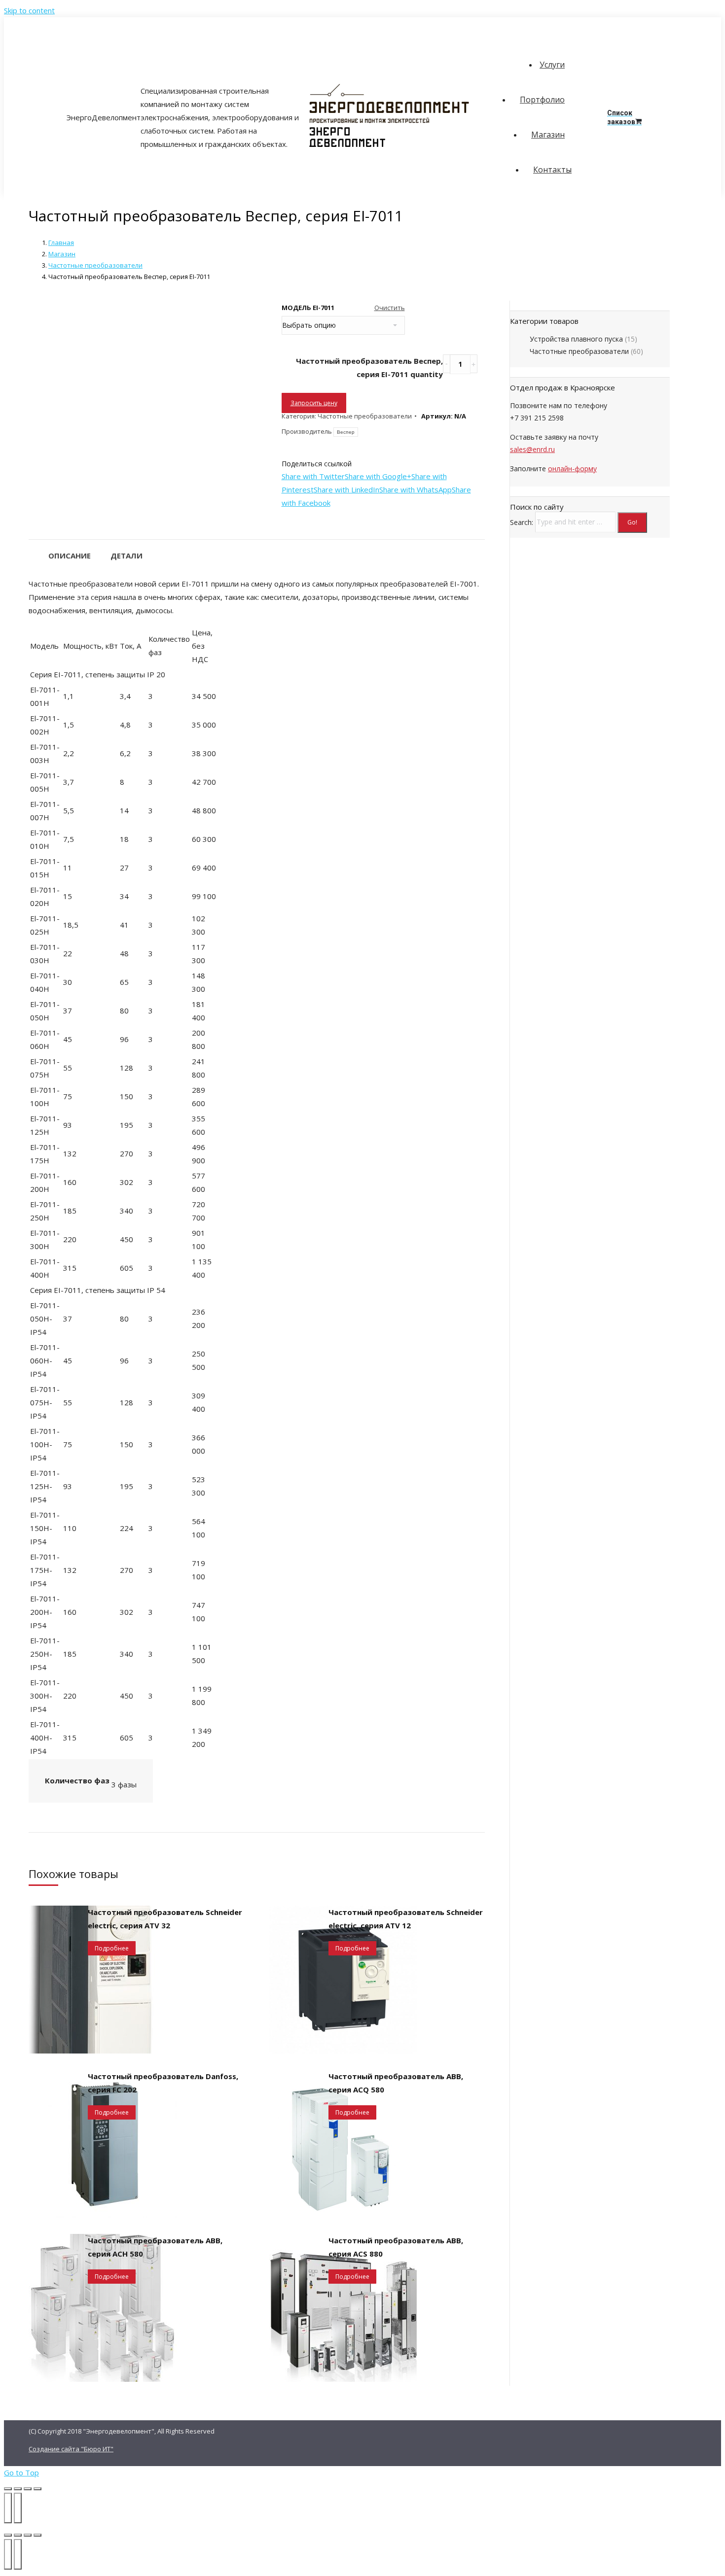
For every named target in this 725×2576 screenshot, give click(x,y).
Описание (70, 556)
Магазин (62, 254)
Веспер (346, 432)
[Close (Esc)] (8, 2535)
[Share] (18, 2535)
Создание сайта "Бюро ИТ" (71, 2449)
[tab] (70, 551)
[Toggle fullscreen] (28, 2535)
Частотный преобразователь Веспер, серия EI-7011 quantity (369, 367)
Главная (61, 243)
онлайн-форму (572, 469)
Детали (127, 556)
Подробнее (112, 1948)
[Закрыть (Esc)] (8, 2489)
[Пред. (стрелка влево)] (8, 2508)
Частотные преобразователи (95, 265)
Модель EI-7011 (308, 308)
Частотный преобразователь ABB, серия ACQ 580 (396, 2083)
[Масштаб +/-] (37, 2489)
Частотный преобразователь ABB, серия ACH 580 (155, 2247)
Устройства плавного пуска (576, 339)
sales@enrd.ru (532, 449)
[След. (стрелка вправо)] (18, 2508)
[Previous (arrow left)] (8, 2554)
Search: (522, 522)
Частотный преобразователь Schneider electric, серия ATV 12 (406, 1919)
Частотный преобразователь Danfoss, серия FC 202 (163, 2083)
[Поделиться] (18, 2489)
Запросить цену (314, 403)
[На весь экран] (28, 2489)
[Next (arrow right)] (18, 2554)
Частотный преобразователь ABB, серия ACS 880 (396, 2247)
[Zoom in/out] (37, 2535)
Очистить (390, 308)
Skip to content (29, 10)
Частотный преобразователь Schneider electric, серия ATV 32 (165, 1919)
